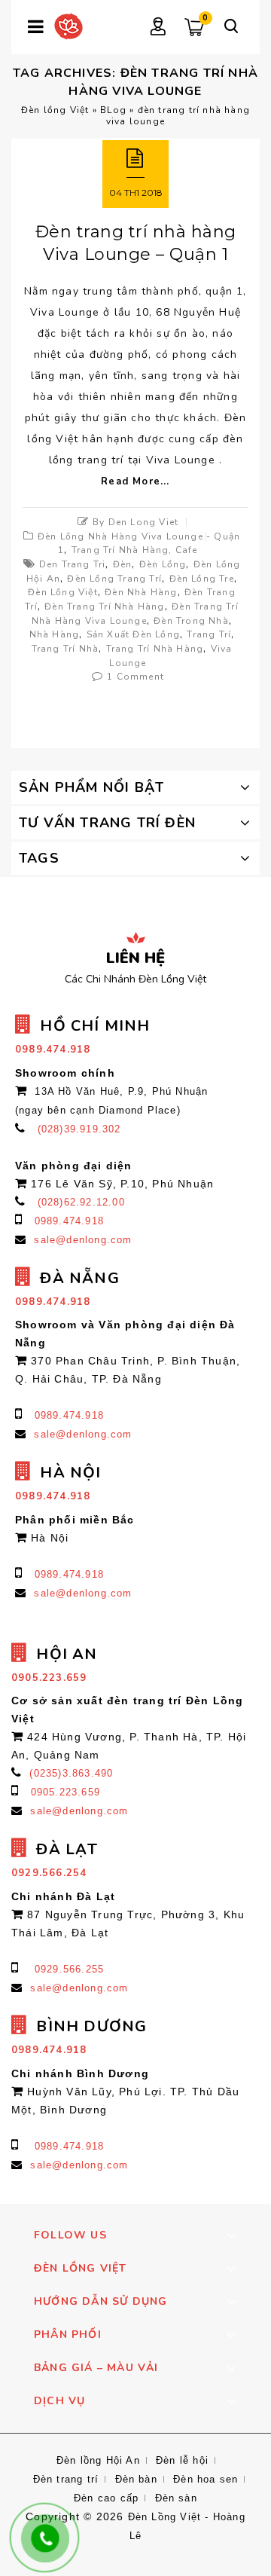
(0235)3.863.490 (71, 1773)
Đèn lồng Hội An (98, 2460)
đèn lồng (163, 564)
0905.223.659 (65, 1792)
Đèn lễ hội (182, 2460)
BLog (113, 110)
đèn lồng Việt (63, 592)
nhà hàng (55, 634)
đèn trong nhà (191, 621)
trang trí (209, 634)
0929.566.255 (69, 1969)
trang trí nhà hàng (155, 649)
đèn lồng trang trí (114, 579)
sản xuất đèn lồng (133, 634)
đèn (123, 564)
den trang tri (73, 564)
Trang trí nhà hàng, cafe (135, 550)
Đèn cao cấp (106, 2498)
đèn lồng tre (202, 579)
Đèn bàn (136, 2479)
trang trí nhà (65, 649)
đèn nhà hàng (141, 592)
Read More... (135, 481)
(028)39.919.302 (79, 1129)
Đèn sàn (176, 2498)
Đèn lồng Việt (55, 110)
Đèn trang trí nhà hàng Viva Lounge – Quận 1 (136, 243)
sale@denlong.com (83, 1240)
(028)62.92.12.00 (81, 1202)
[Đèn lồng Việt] (69, 25)
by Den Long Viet (135, 522)
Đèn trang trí (66, 2479)
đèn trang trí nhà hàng (104, 607)
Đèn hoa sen (206, 2479)
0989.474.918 (69, 1221)
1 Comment (135, 677)
